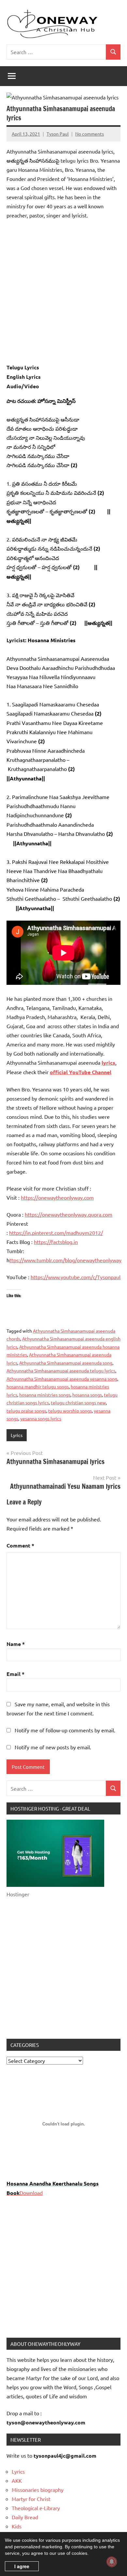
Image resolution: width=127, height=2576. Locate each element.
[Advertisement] (63, 291)
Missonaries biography (38, 2490)
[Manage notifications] (112, 2562)
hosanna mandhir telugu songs (38, 1386)
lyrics (108, 1063)
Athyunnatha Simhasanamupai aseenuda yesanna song (62, 1379)
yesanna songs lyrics (41, 1418)
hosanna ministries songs (45, 1395)
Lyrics (17, 1435)
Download (31, 2193)
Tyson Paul (58, 134)
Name (16, 1644)
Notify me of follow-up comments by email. (65, 1730)
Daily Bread (25, 2517)
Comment (20, 1545)
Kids (17, 2526)
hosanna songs (87, 1395)
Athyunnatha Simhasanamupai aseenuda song (66, 1363)
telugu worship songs (70, 1411)
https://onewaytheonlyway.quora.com (69, 1214)
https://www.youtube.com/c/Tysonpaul (76, 1277)
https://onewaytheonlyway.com (57, 1197)
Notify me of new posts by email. (53, 1747)
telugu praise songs (26, 1411)
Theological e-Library (36, 2508)
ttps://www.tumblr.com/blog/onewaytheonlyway (65, 1260)
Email (15, 1674)
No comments (90, 134)
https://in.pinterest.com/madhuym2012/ (56, 1233)
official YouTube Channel (81, 1072)
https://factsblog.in (56, 1242)
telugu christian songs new (78, 1402)
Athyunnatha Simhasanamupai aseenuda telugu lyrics (61, 1370)
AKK (17, 2480)
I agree (22, 2566)
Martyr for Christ (31, 2499)
